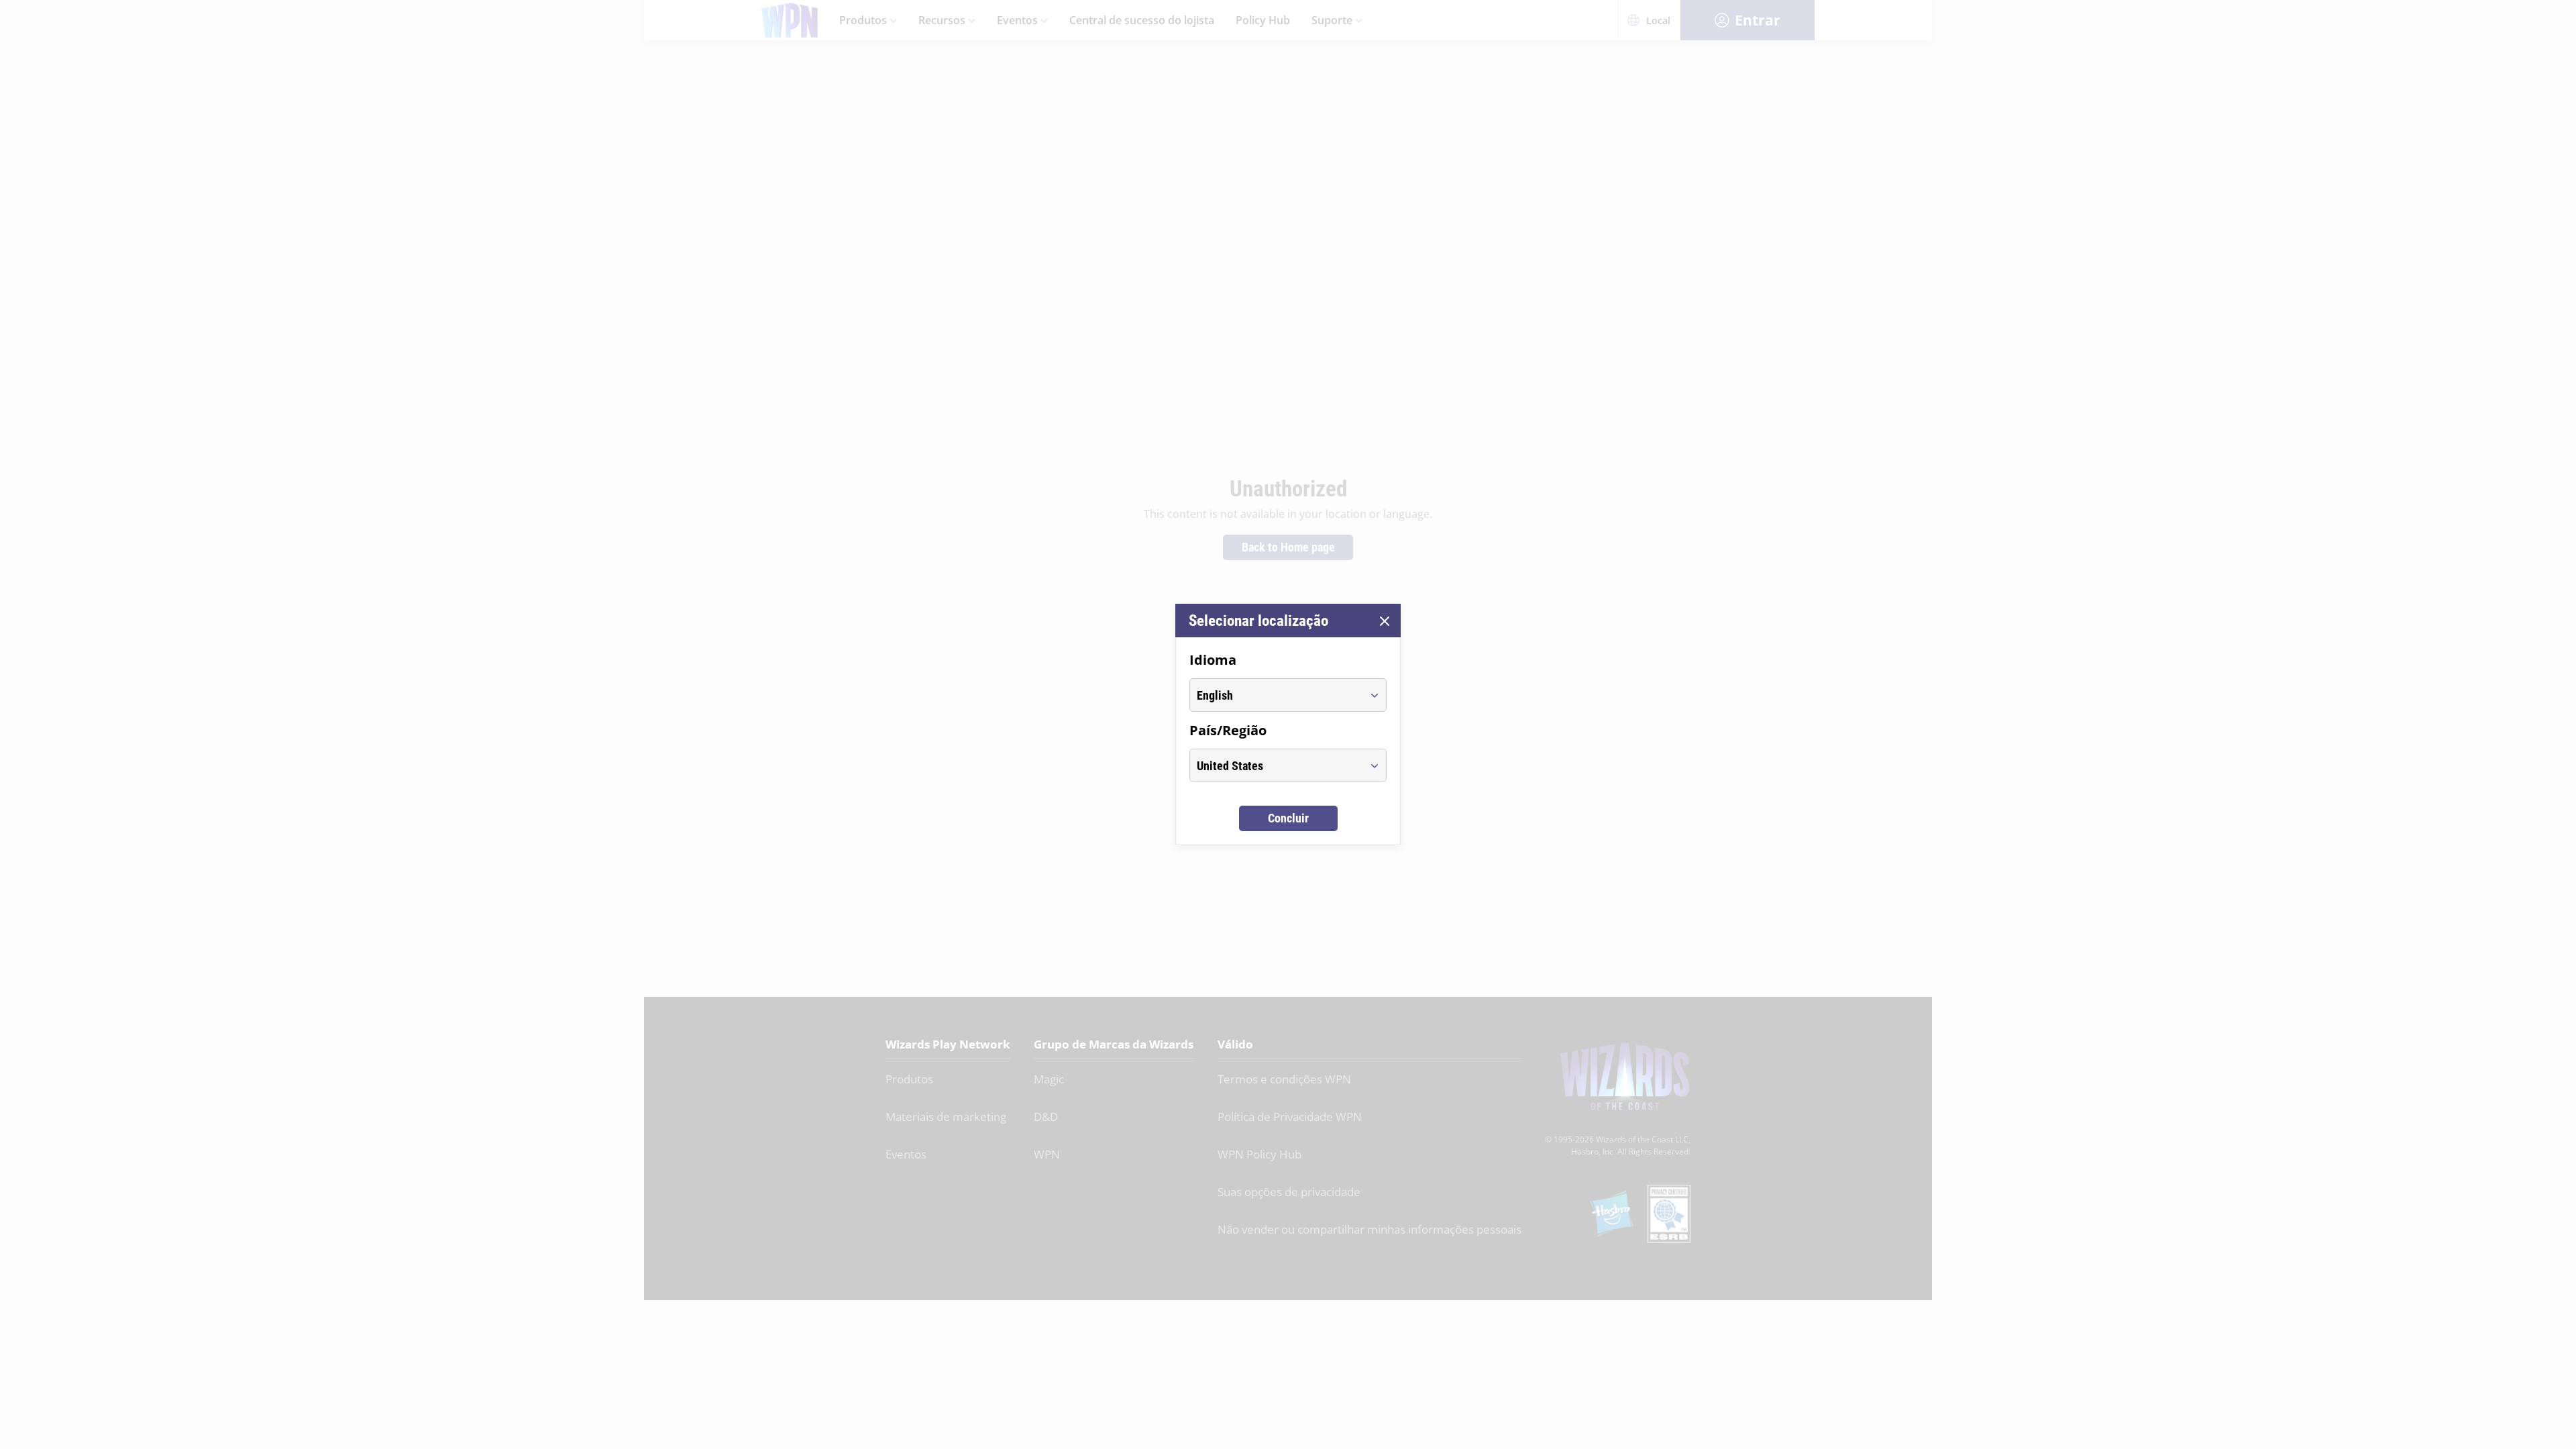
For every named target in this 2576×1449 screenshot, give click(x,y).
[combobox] (1276, 695)
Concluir (1288, 818)
